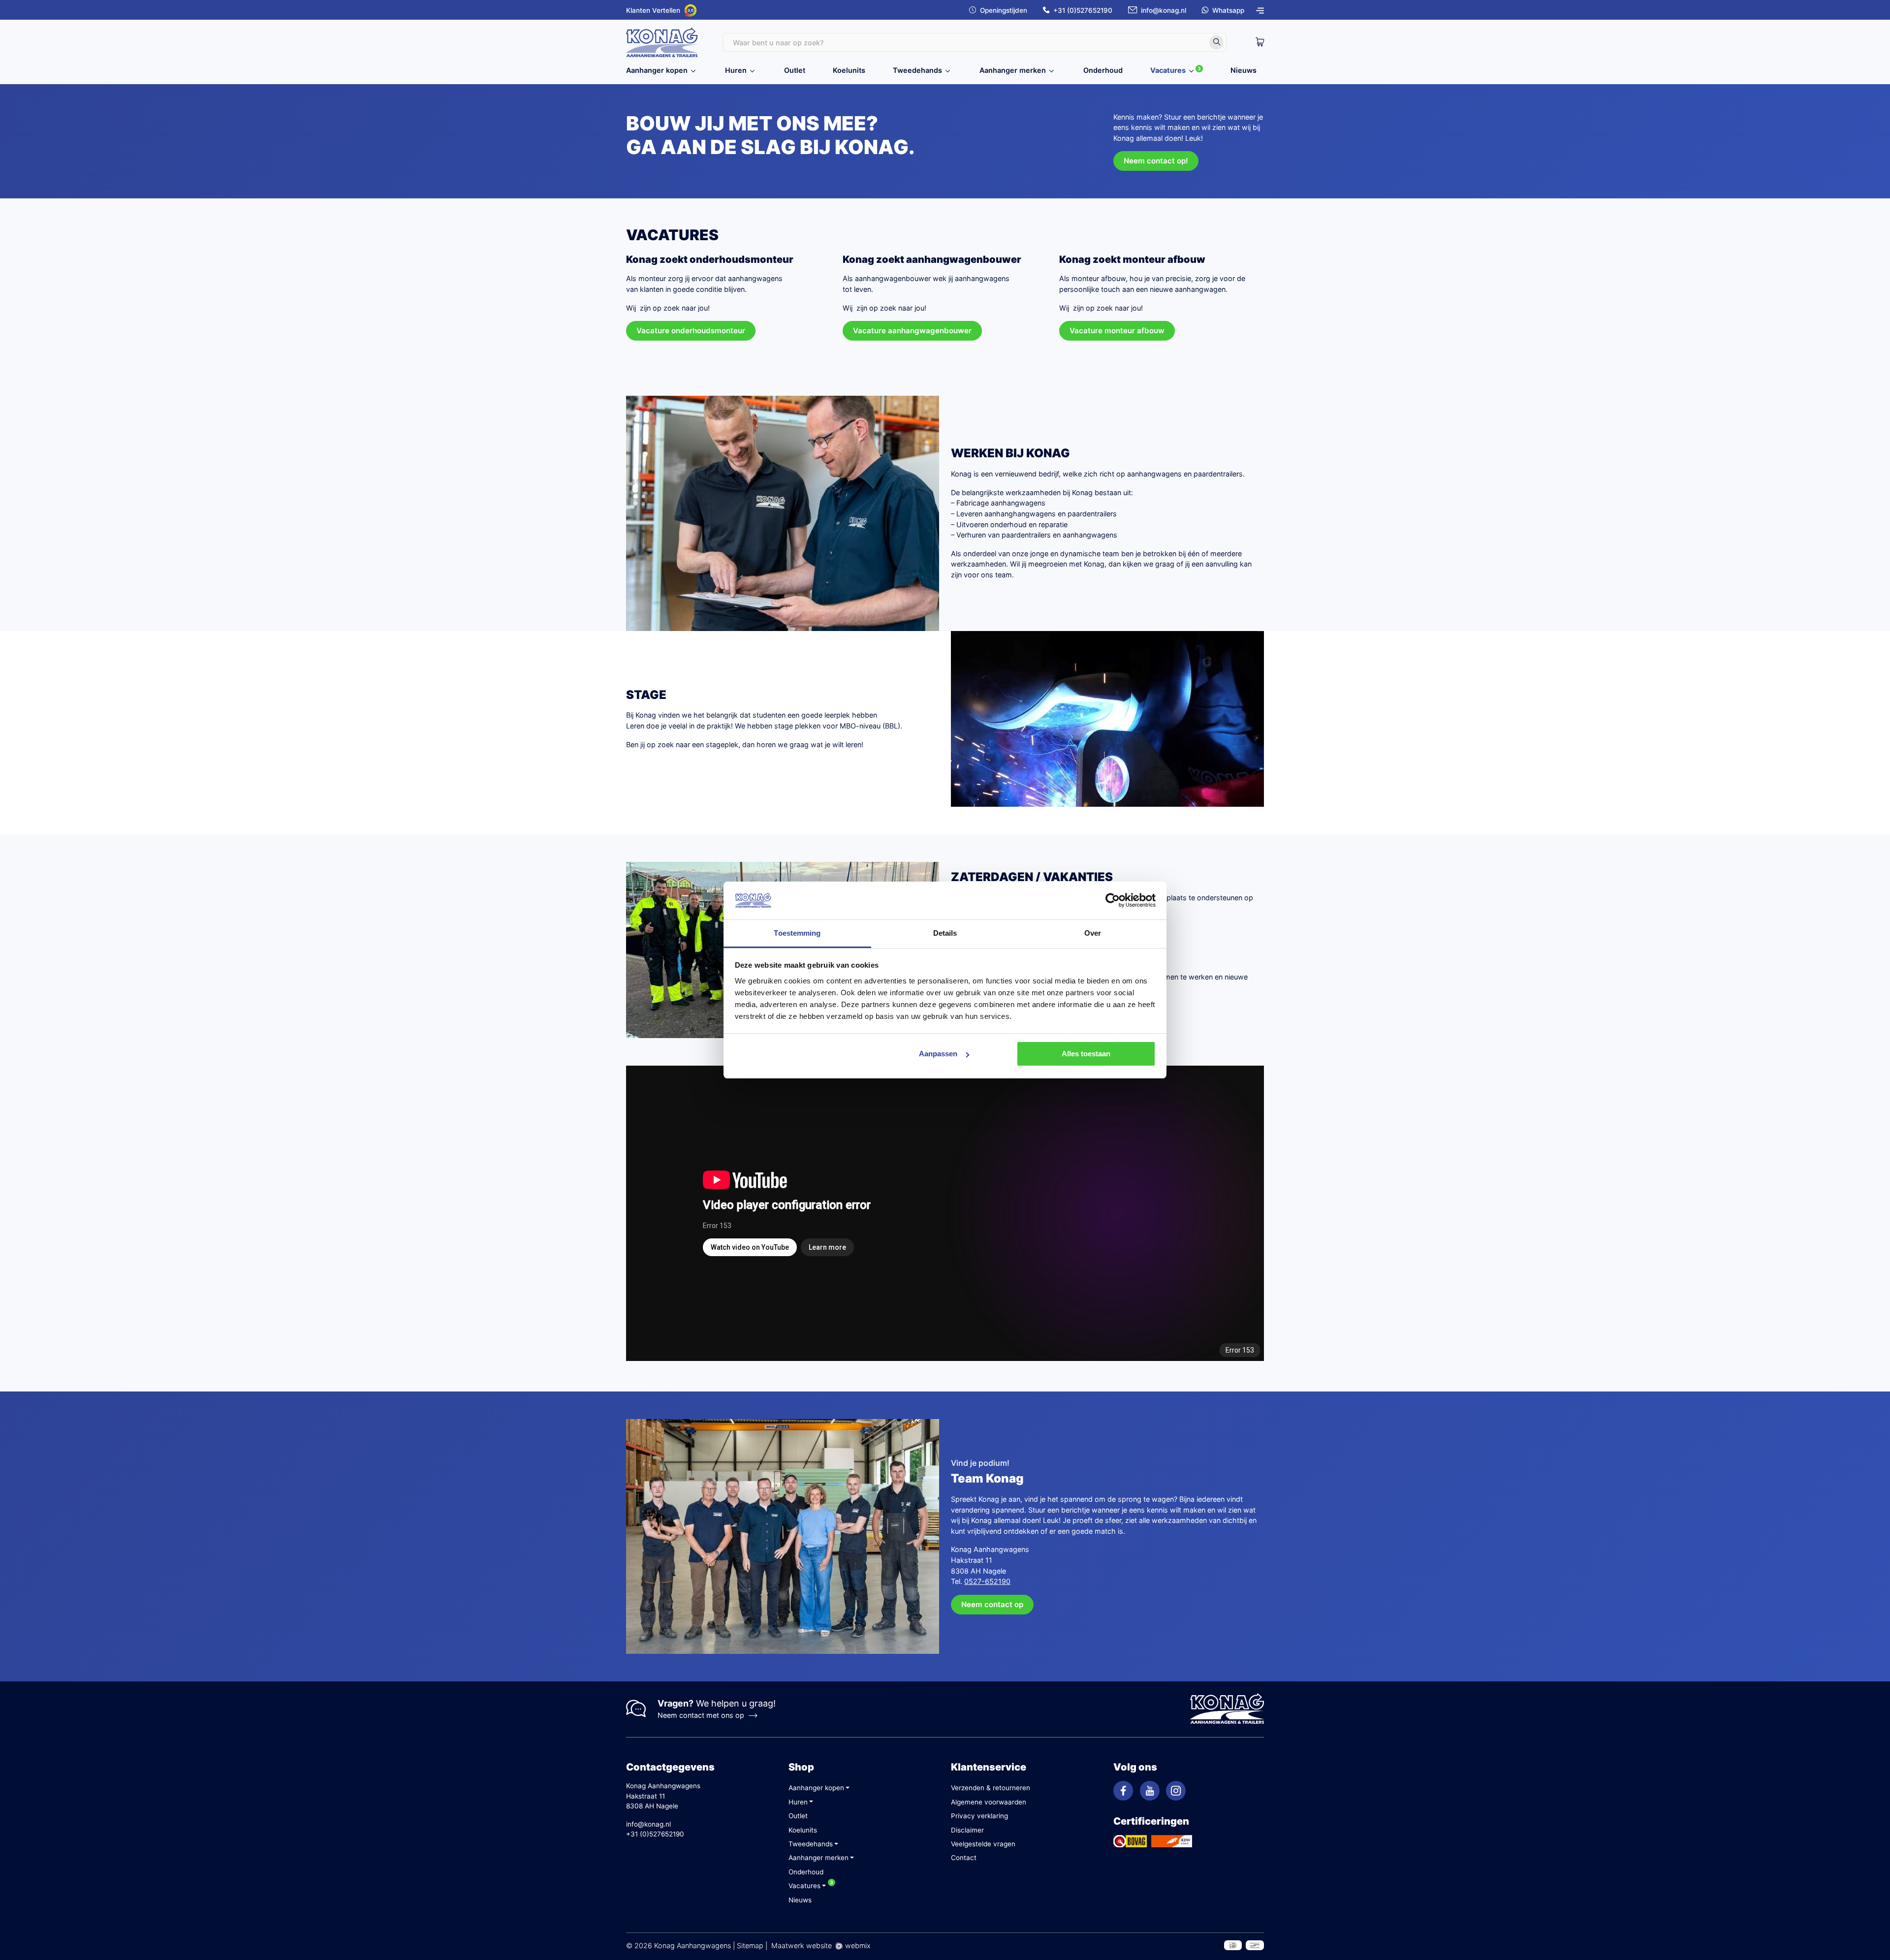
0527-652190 (987, 1581)
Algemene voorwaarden (989, 1802)
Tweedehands (917, 70)
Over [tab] (1093, 933)
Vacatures (1168, 70)
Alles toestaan (1086, 1054)
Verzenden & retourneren (991, 1788)
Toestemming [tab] (797, 933)
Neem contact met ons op (701, 1715)
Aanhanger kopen (657, 70)
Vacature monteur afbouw (1117, 331)
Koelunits (849, 70)
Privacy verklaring (979, 1816)
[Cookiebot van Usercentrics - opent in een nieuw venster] (1113, 901)
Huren (736, 70)
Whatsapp (1228, 10)
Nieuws (1244, 70)
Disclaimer (967, 1830)
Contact (964, 1858)
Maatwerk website (802, 1945)
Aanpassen (938, 1054)
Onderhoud (1103, 70)
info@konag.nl (1164, 10)
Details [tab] (945, 933)
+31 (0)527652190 (1083, 10)
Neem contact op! (1156, 161)
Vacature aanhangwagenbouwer (912, 331)
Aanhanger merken (1013, 70)
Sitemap (750, 1945)
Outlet (795, 70)
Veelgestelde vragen (983, 1844)
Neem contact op (992, 1604)
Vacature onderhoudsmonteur (691, 331)
